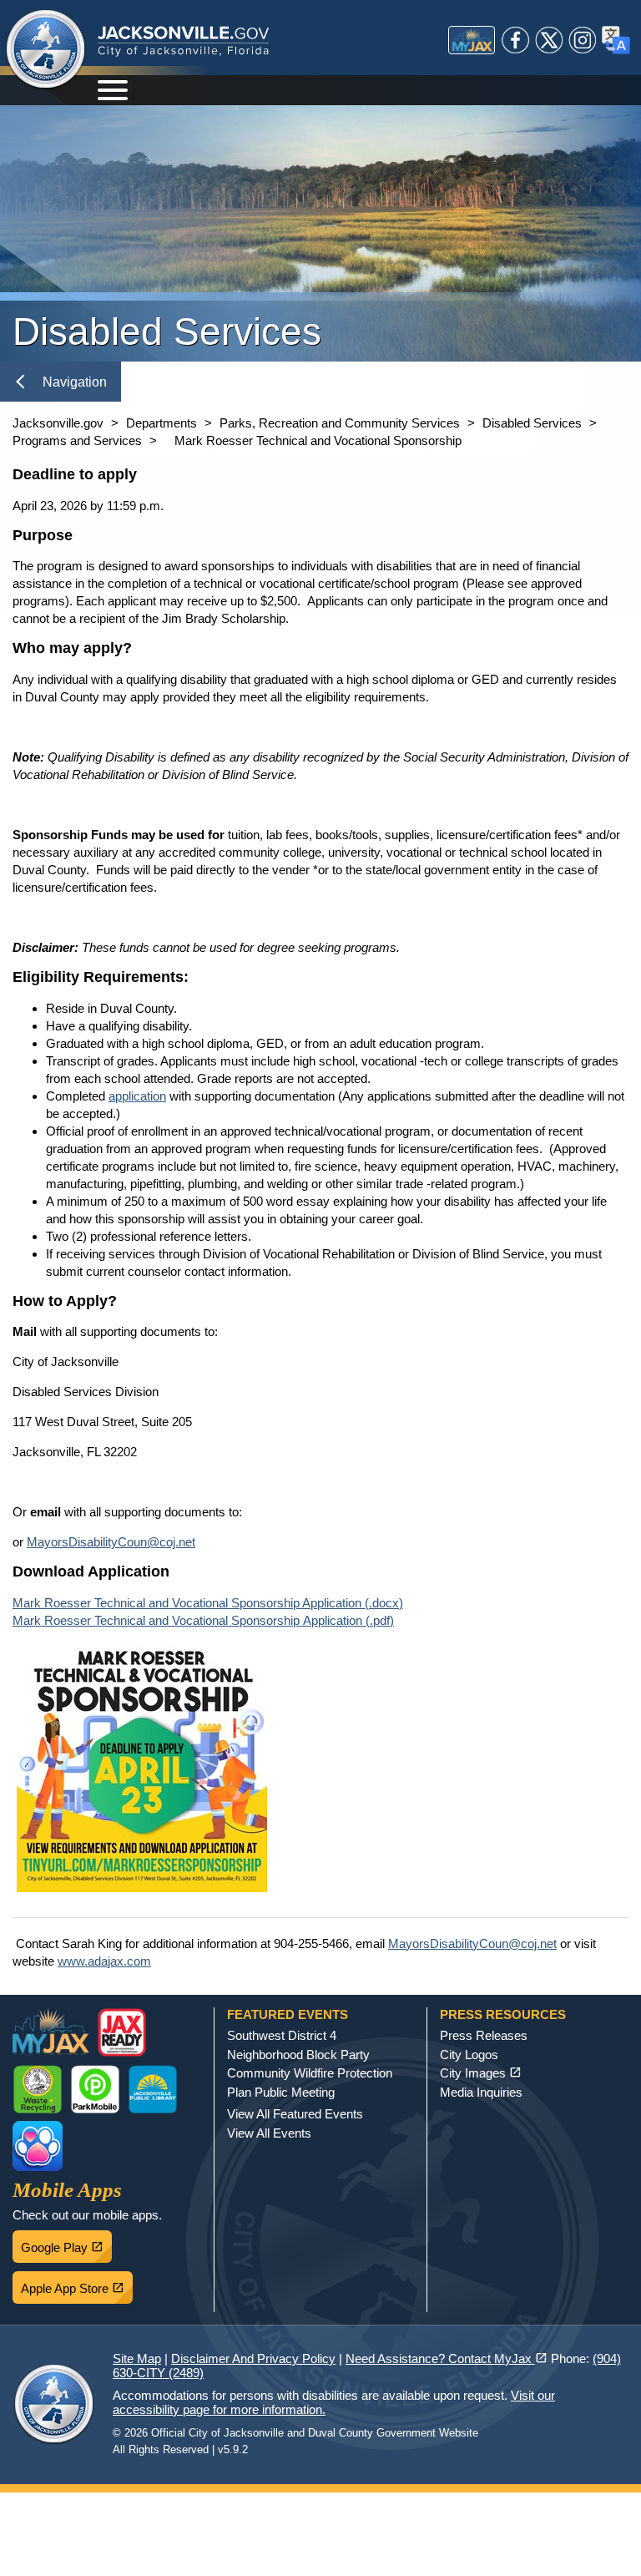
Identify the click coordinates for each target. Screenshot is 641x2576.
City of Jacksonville (46, 50)
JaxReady (122, 2032)
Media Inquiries (481, 2092)
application (137, 1096)
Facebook (516, 40)
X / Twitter (549, 40)
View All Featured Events (295, 2114)
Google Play (66, 2243)
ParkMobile (95, 2089)
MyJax (472, 40)
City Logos (469, 2055)
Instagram (583, 40)
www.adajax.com (104, 1961)
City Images (481, 2073)
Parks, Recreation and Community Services (340, 423)
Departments (162, 423)
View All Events (269, 2133)
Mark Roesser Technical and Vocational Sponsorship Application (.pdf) (203, 1620)
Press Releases (484, 2035)
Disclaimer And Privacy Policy (253, 2358)
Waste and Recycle (38, 2089)
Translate (616, 40)
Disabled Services (532, 423)
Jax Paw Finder (38, 2146)
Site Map (137, 2358)
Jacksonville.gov (58, 423)
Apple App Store (77, 2284)
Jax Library (153, 2089)
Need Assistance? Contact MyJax (447, 2358)
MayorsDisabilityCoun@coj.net (111, 1542)
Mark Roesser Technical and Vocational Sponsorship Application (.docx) (208, 1603)
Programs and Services (77, 440)
